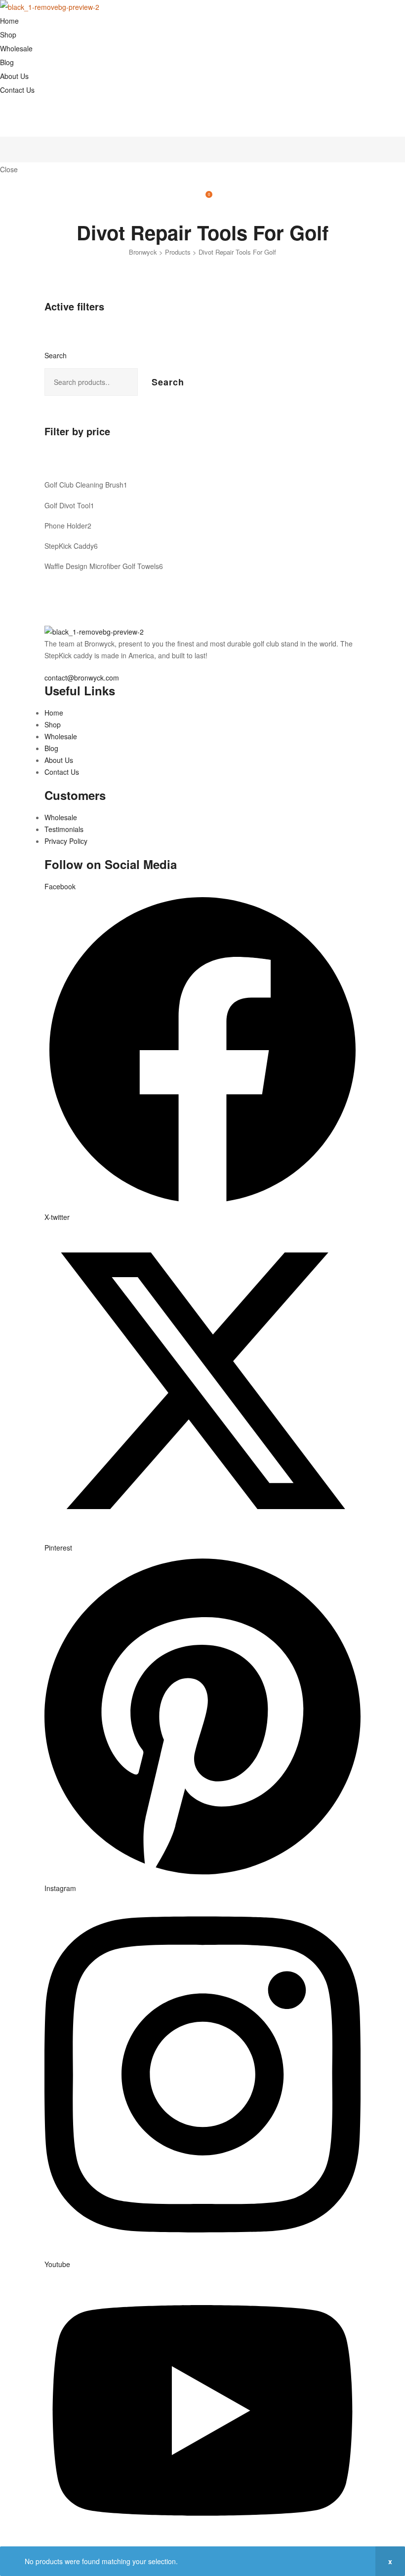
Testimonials (64, 829)
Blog (7, 62)
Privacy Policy (66, 841)
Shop (8, 35)
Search (56, 355)
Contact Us (17, 90)
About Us (14, 76)
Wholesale (16, 48)
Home (9, 21)
